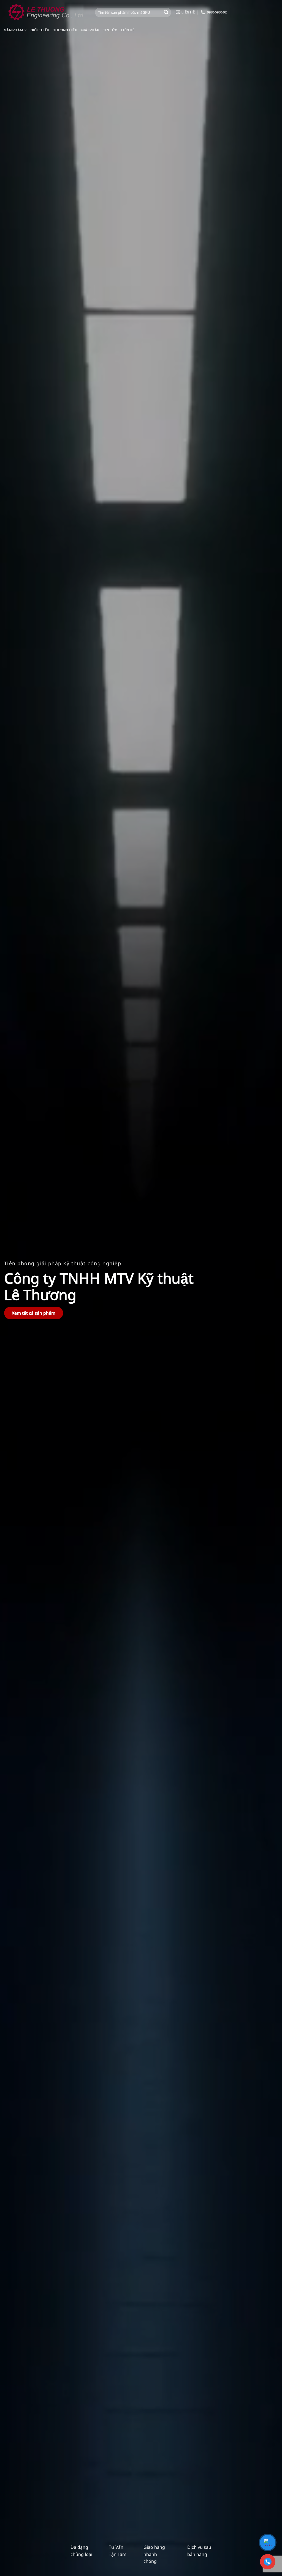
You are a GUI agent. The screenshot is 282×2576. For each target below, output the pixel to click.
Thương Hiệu (65, 30)
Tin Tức (110, 30)
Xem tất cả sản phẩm (34, 1313)
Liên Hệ (128, 30)
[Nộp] (166, 12)
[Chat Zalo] (268, 2542)
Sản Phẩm (13, 30)
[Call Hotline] (268, 2562)
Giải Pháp (90, 30)
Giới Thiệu (40, 30)
